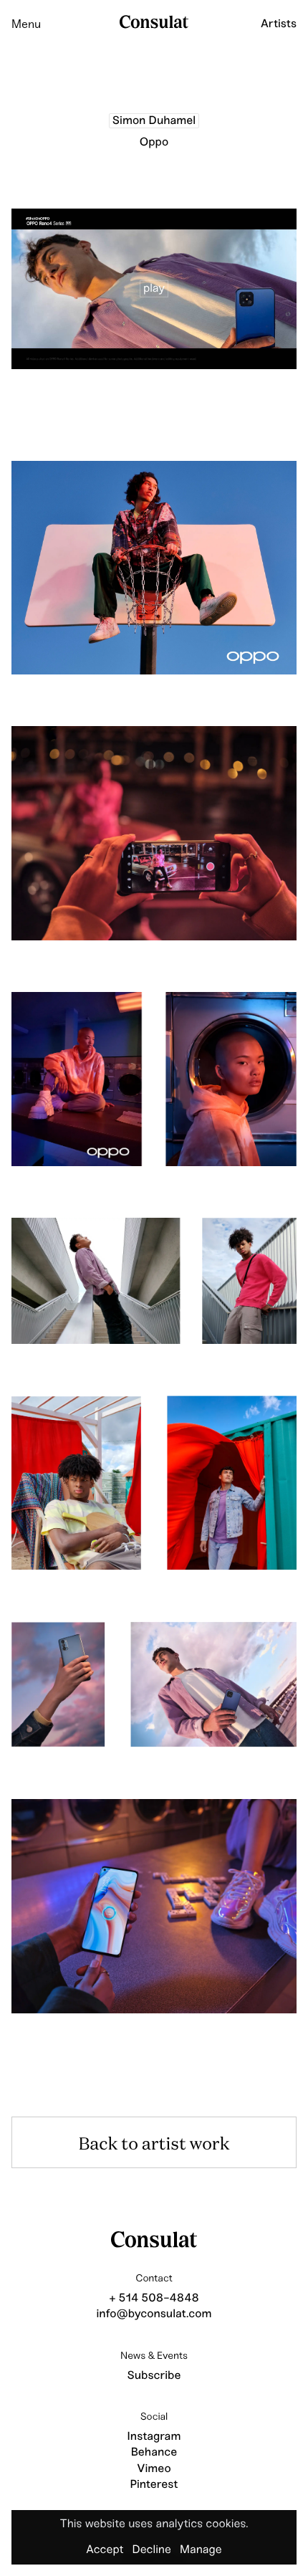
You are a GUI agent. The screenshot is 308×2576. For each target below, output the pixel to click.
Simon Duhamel (154, 121)
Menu (26, 24)
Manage (201, 2550)
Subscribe (154, 2376)
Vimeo (154, 2469)
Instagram (154, 2437)
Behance (154, 2452)
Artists (279, 24)
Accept (105, 2550)
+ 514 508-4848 (154, 2298)
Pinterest (154, 2485)
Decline (151, 2550)
